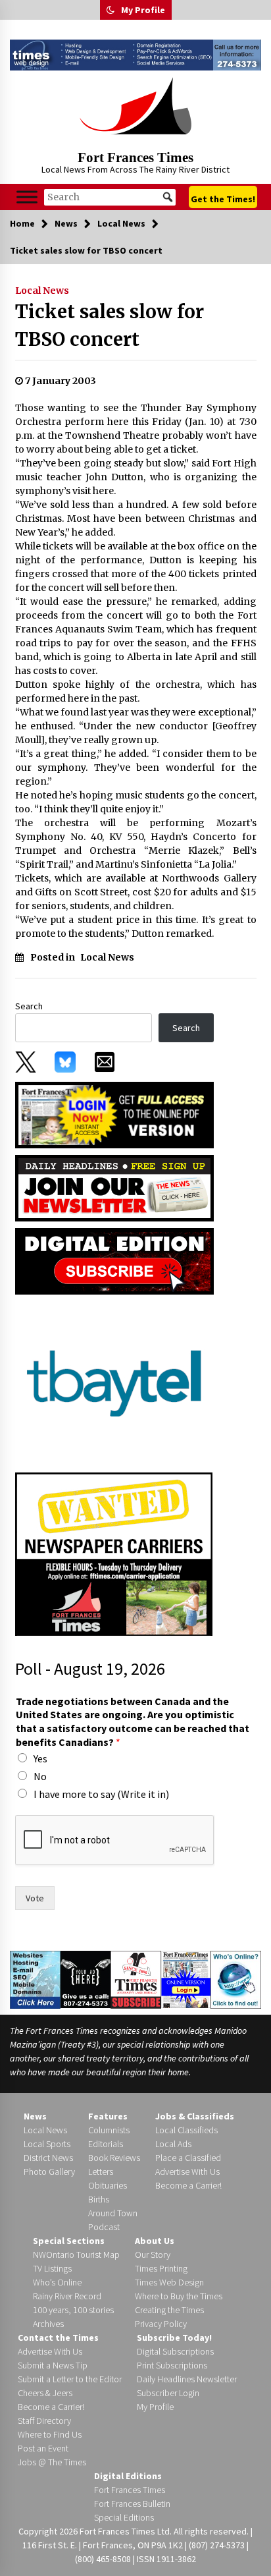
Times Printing (161, 2268)
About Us (155, 2241)
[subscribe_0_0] (114, 1114)
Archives (48, 2324)
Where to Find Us (50, 2434)
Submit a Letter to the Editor (70, 2379)
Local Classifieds (186, 2130)
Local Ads (173, 2144)
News (35, 2116)
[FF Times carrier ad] (114, 1553)
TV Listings (52, 2268)
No (40, 1776)
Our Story (153, 2254)
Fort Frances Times (135, 157)
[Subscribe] (136, 1979)
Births (99, 2199)
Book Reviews (114, 2158)
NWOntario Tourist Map (76, 2254)
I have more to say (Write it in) (101, 1794)
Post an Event (43, 2448)
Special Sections (69, 2241)
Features (108, 2116)
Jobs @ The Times (52, 2462)
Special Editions (124, 2517)
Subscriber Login (168, 2393)
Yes (40, 1758)
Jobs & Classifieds (195, 2116)
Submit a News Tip (53, 2365)
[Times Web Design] (35, 1978)
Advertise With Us (187, 2171)
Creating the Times (169, 2310)
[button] (111, 10)
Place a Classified (188, 2158)
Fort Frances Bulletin (132, 2504)
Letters (101, 2171)
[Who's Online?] (236, 1978)
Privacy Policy (161, 2324)
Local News (42, 291)
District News (48, 2158)
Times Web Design (169, 2282)
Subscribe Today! (174, 2338)
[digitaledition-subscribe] (114, 1260)
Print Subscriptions (172, 2365)
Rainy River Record (67, 2296)
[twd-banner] (135, 55)
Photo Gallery (49, 2171)
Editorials (106, 2144)
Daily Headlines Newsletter (187, 2379)
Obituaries (108, 2185)
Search (29, 1006)
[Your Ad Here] (86, 1978)
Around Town (113, 2213)
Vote (35, 1898)
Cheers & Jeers (45, 2393)
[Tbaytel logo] (114, 1382)
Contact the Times (58, 2338)
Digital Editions (128, 2476)
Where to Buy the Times (179, 2296)
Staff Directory (44, 2421)
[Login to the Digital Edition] (186, 1978)
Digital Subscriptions (175, 2351)
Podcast (104, 2227)
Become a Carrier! (188, 2185)
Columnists (109, 2130)
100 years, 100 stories (73, 2310)
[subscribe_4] (114, 1187)
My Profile (143, 10)
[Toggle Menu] (27, 197)
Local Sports (47, 2144)
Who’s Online (57, 2282)
